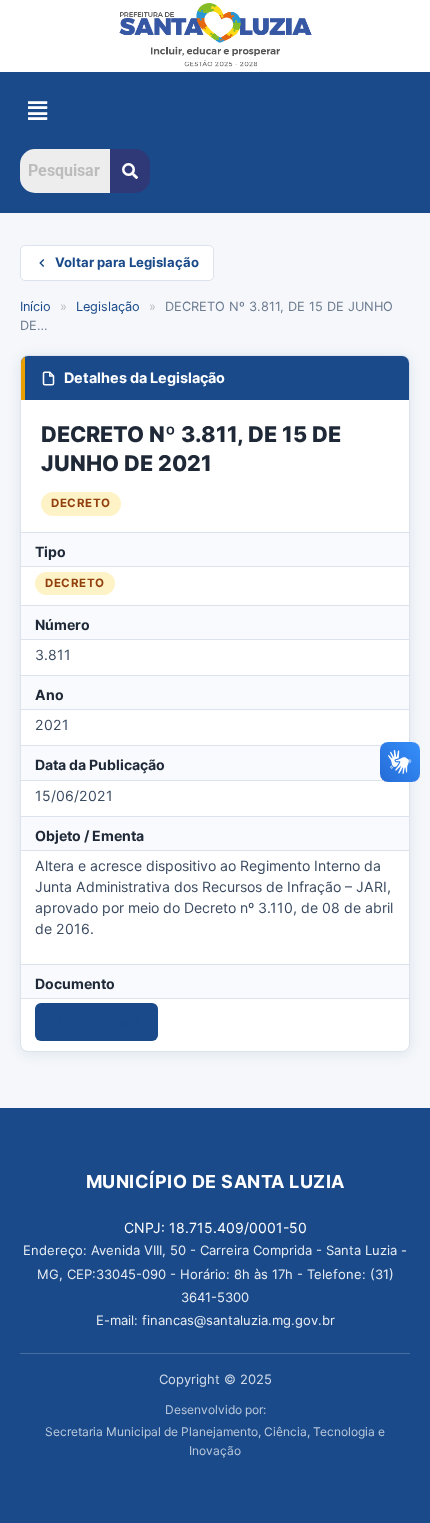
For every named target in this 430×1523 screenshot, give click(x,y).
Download (106, 1022)
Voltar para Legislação (127, 262)
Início (35, 306)
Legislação (108, 306)
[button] (37, 110)
